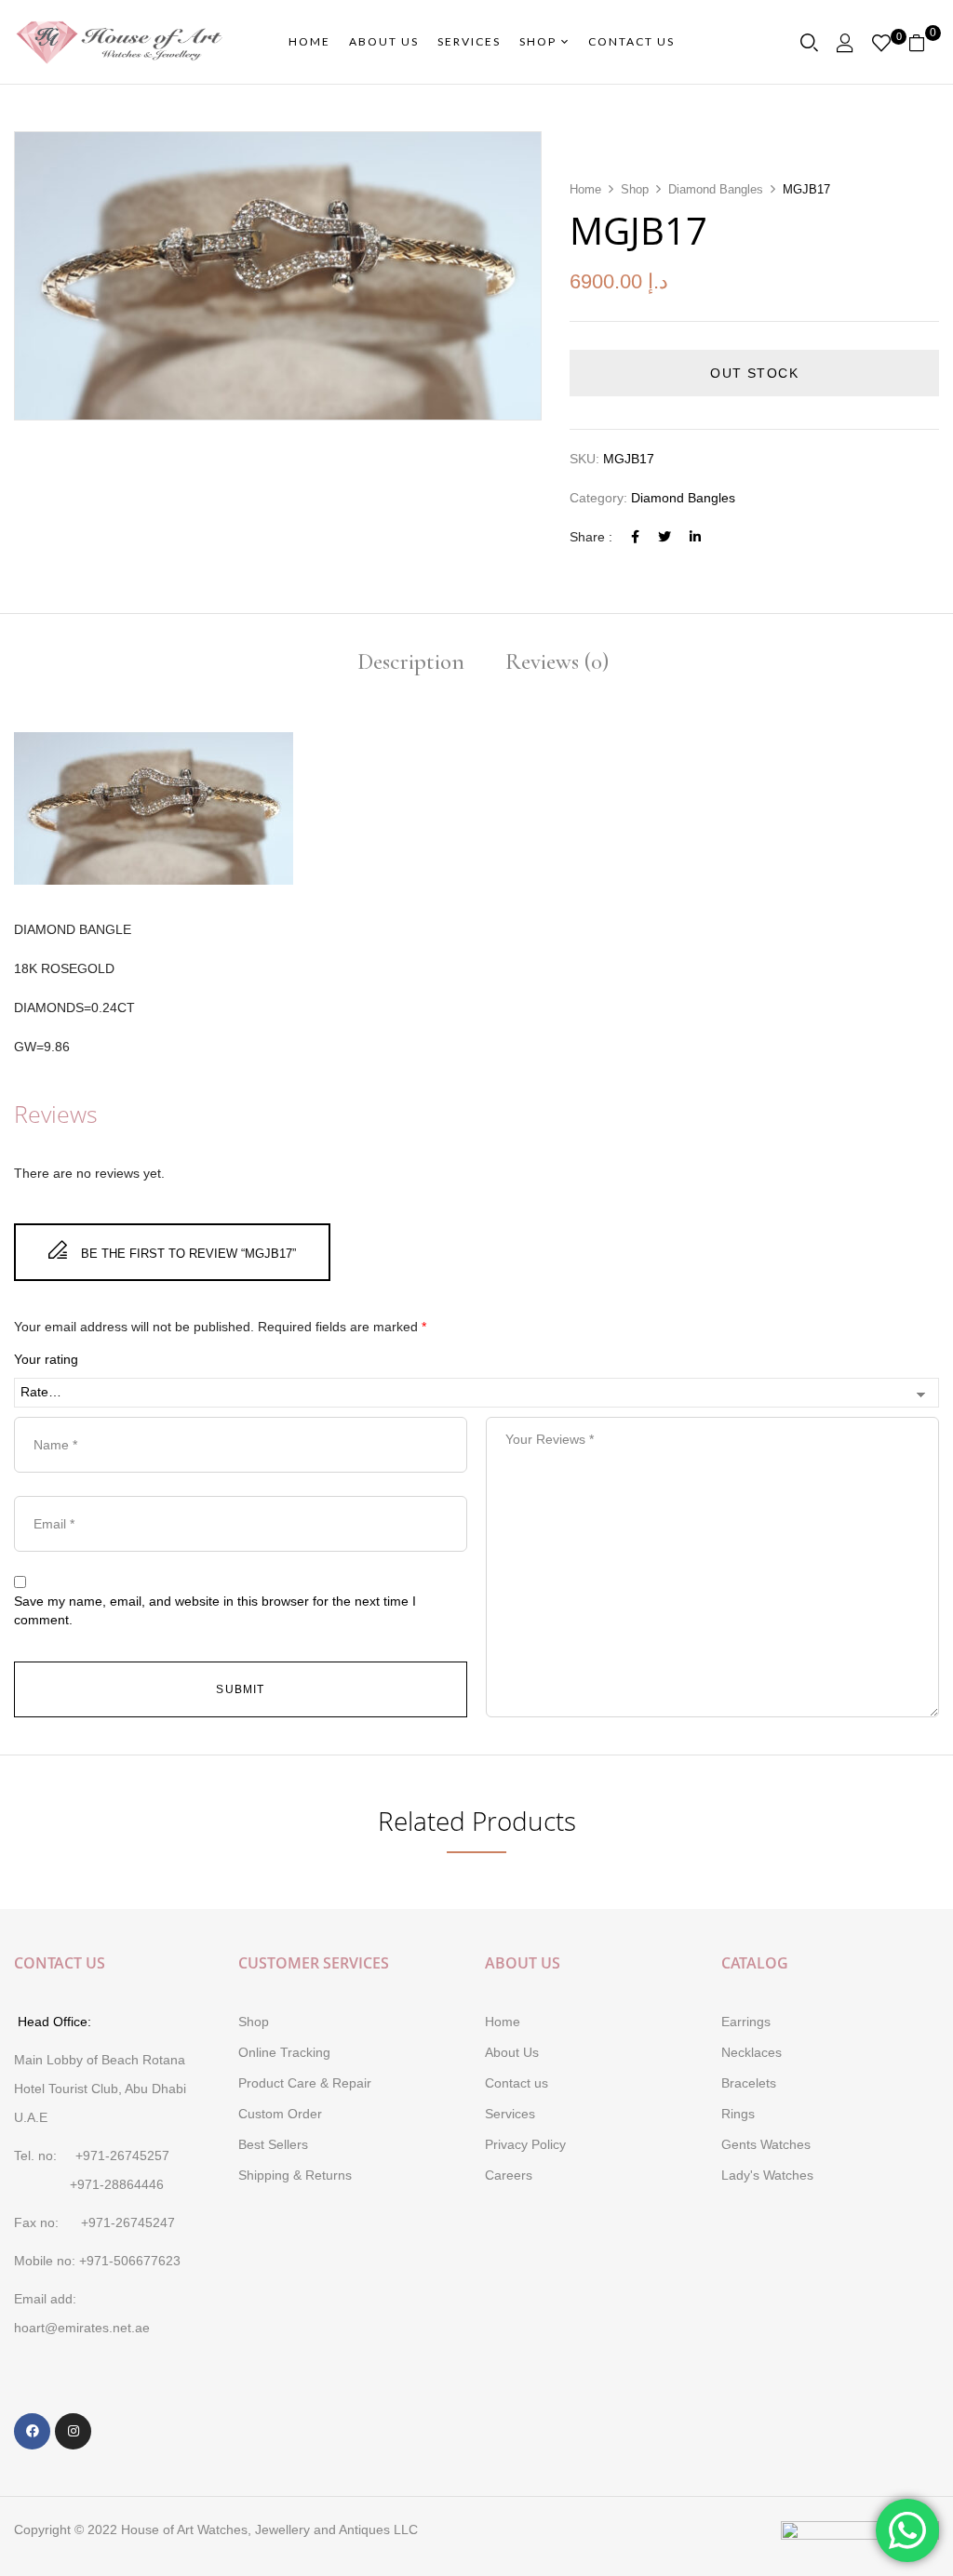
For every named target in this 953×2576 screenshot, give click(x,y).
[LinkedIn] (695, 537)
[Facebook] (635, 537)
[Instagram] (73, 2431)
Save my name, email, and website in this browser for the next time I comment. (215, 1610)
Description (411, 663)
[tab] (411, 664)
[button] (924, 42)
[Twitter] (664, 537)
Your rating (46, 1359)
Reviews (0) (557, 663)
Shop (635, 189)
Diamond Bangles (716, 189)
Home (585, 189)
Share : (591, 537)
